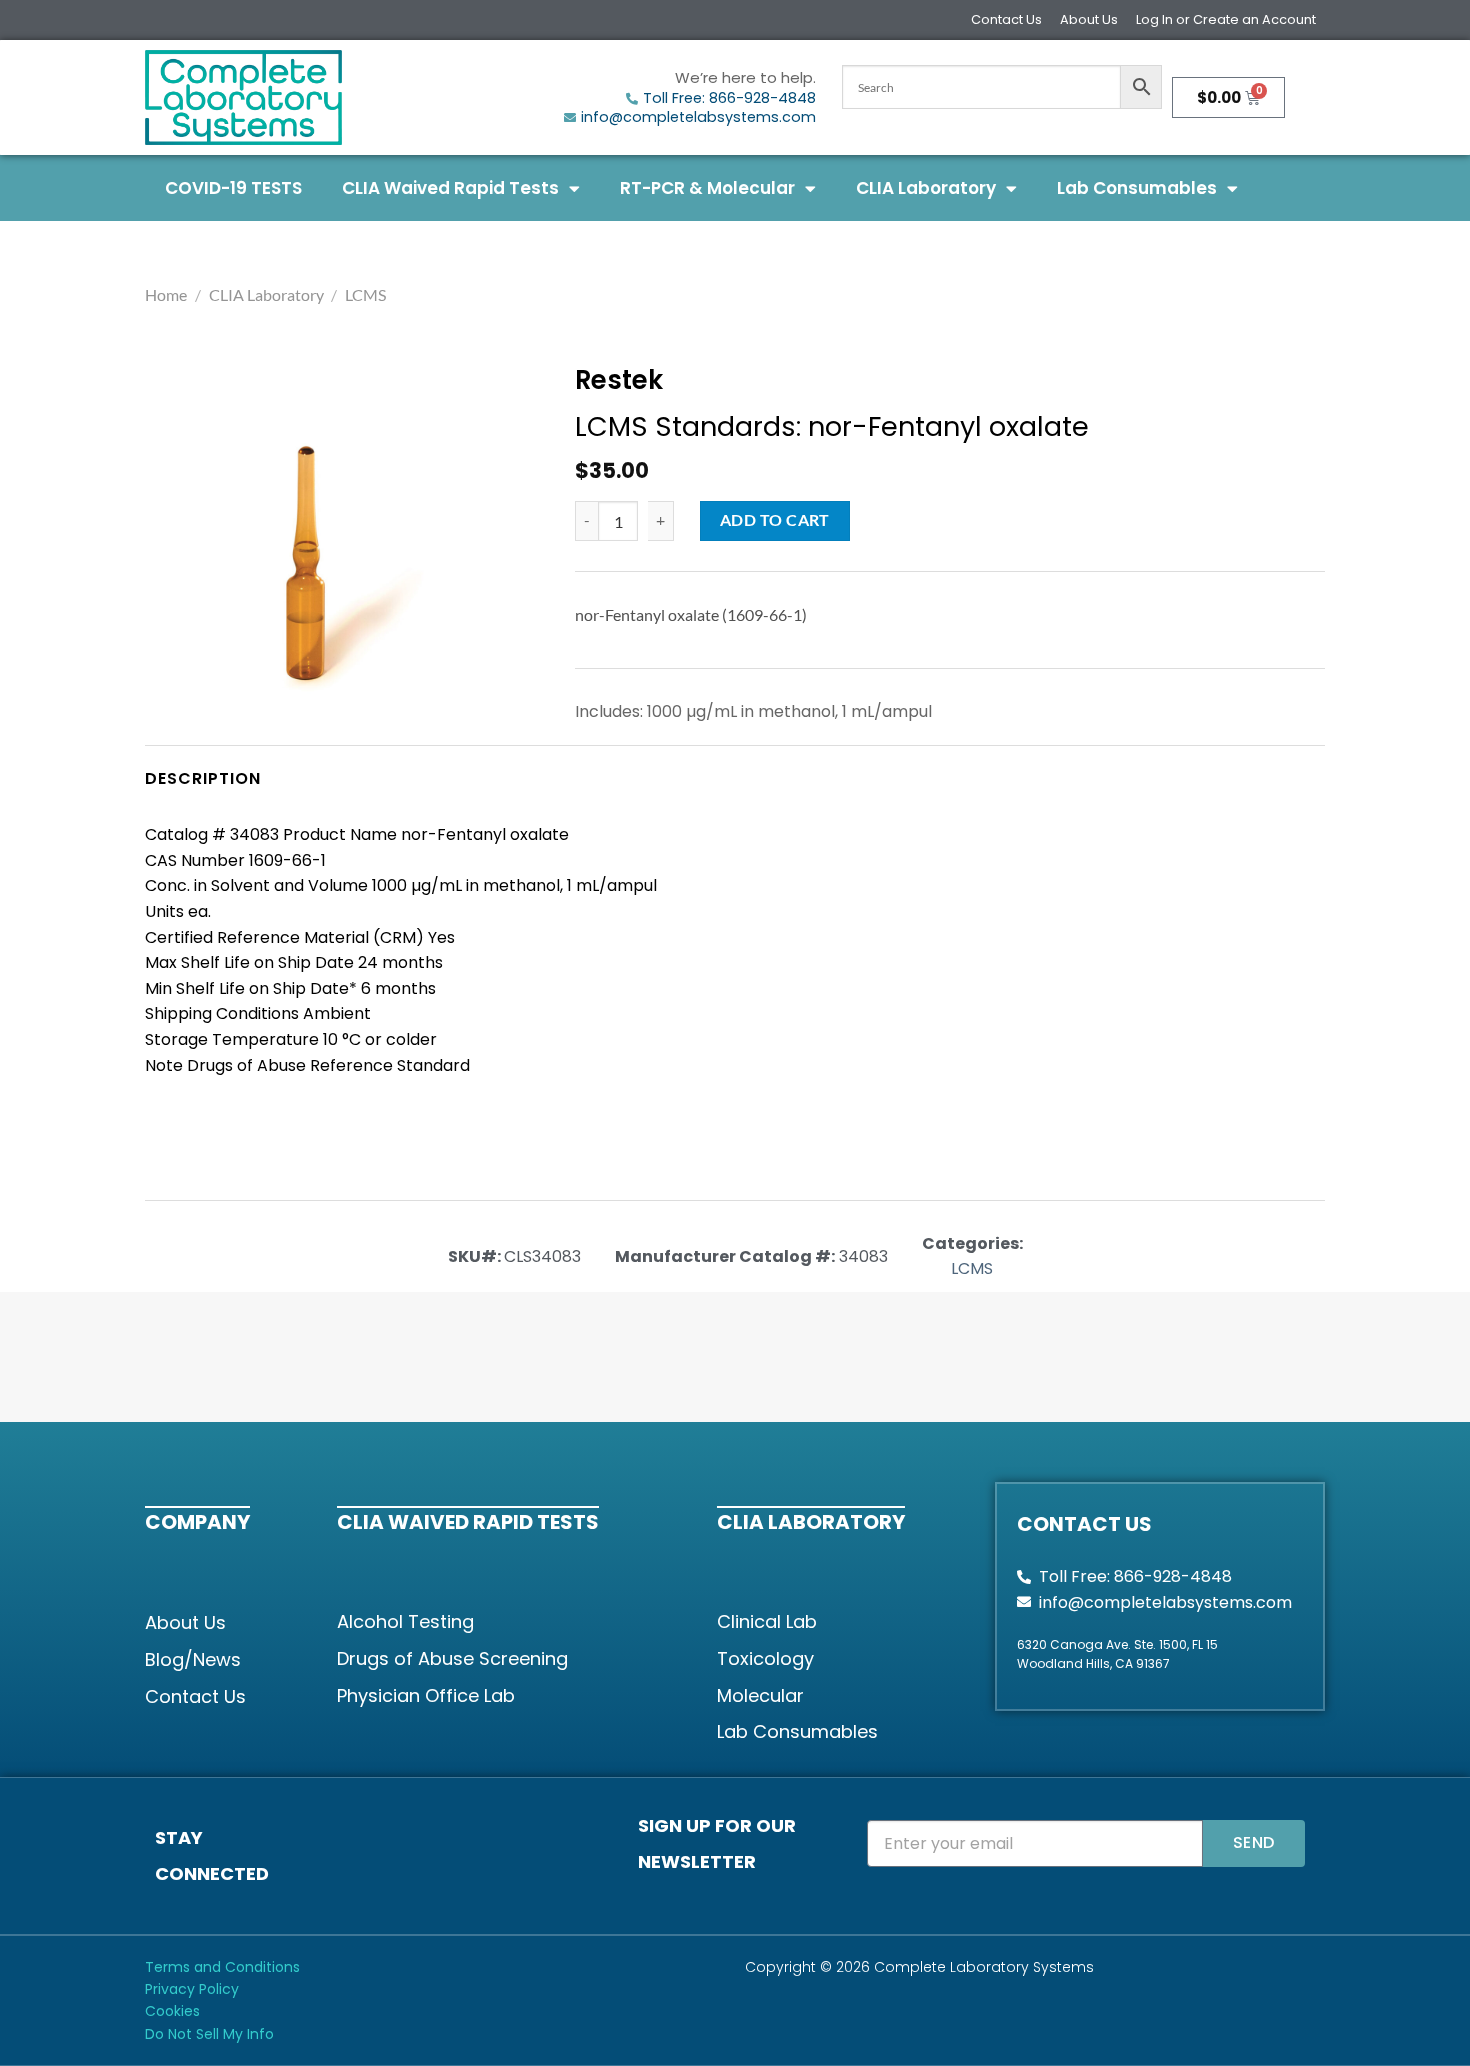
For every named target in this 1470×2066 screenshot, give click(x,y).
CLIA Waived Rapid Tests (450, 188)
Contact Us (1006, 19)
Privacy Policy (192, 1989)
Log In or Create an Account (1226, 19)
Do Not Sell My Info (209, 2034)
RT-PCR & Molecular (707, 188)
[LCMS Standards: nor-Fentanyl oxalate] (314, 565)
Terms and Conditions (222, 1967)
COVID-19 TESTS (233, 188)
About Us (1089, 19)
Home (166, 294)
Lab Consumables (1137, 188)
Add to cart (775, 520)
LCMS (365, 294)
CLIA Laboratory (926, 188)
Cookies (172, 2011)
